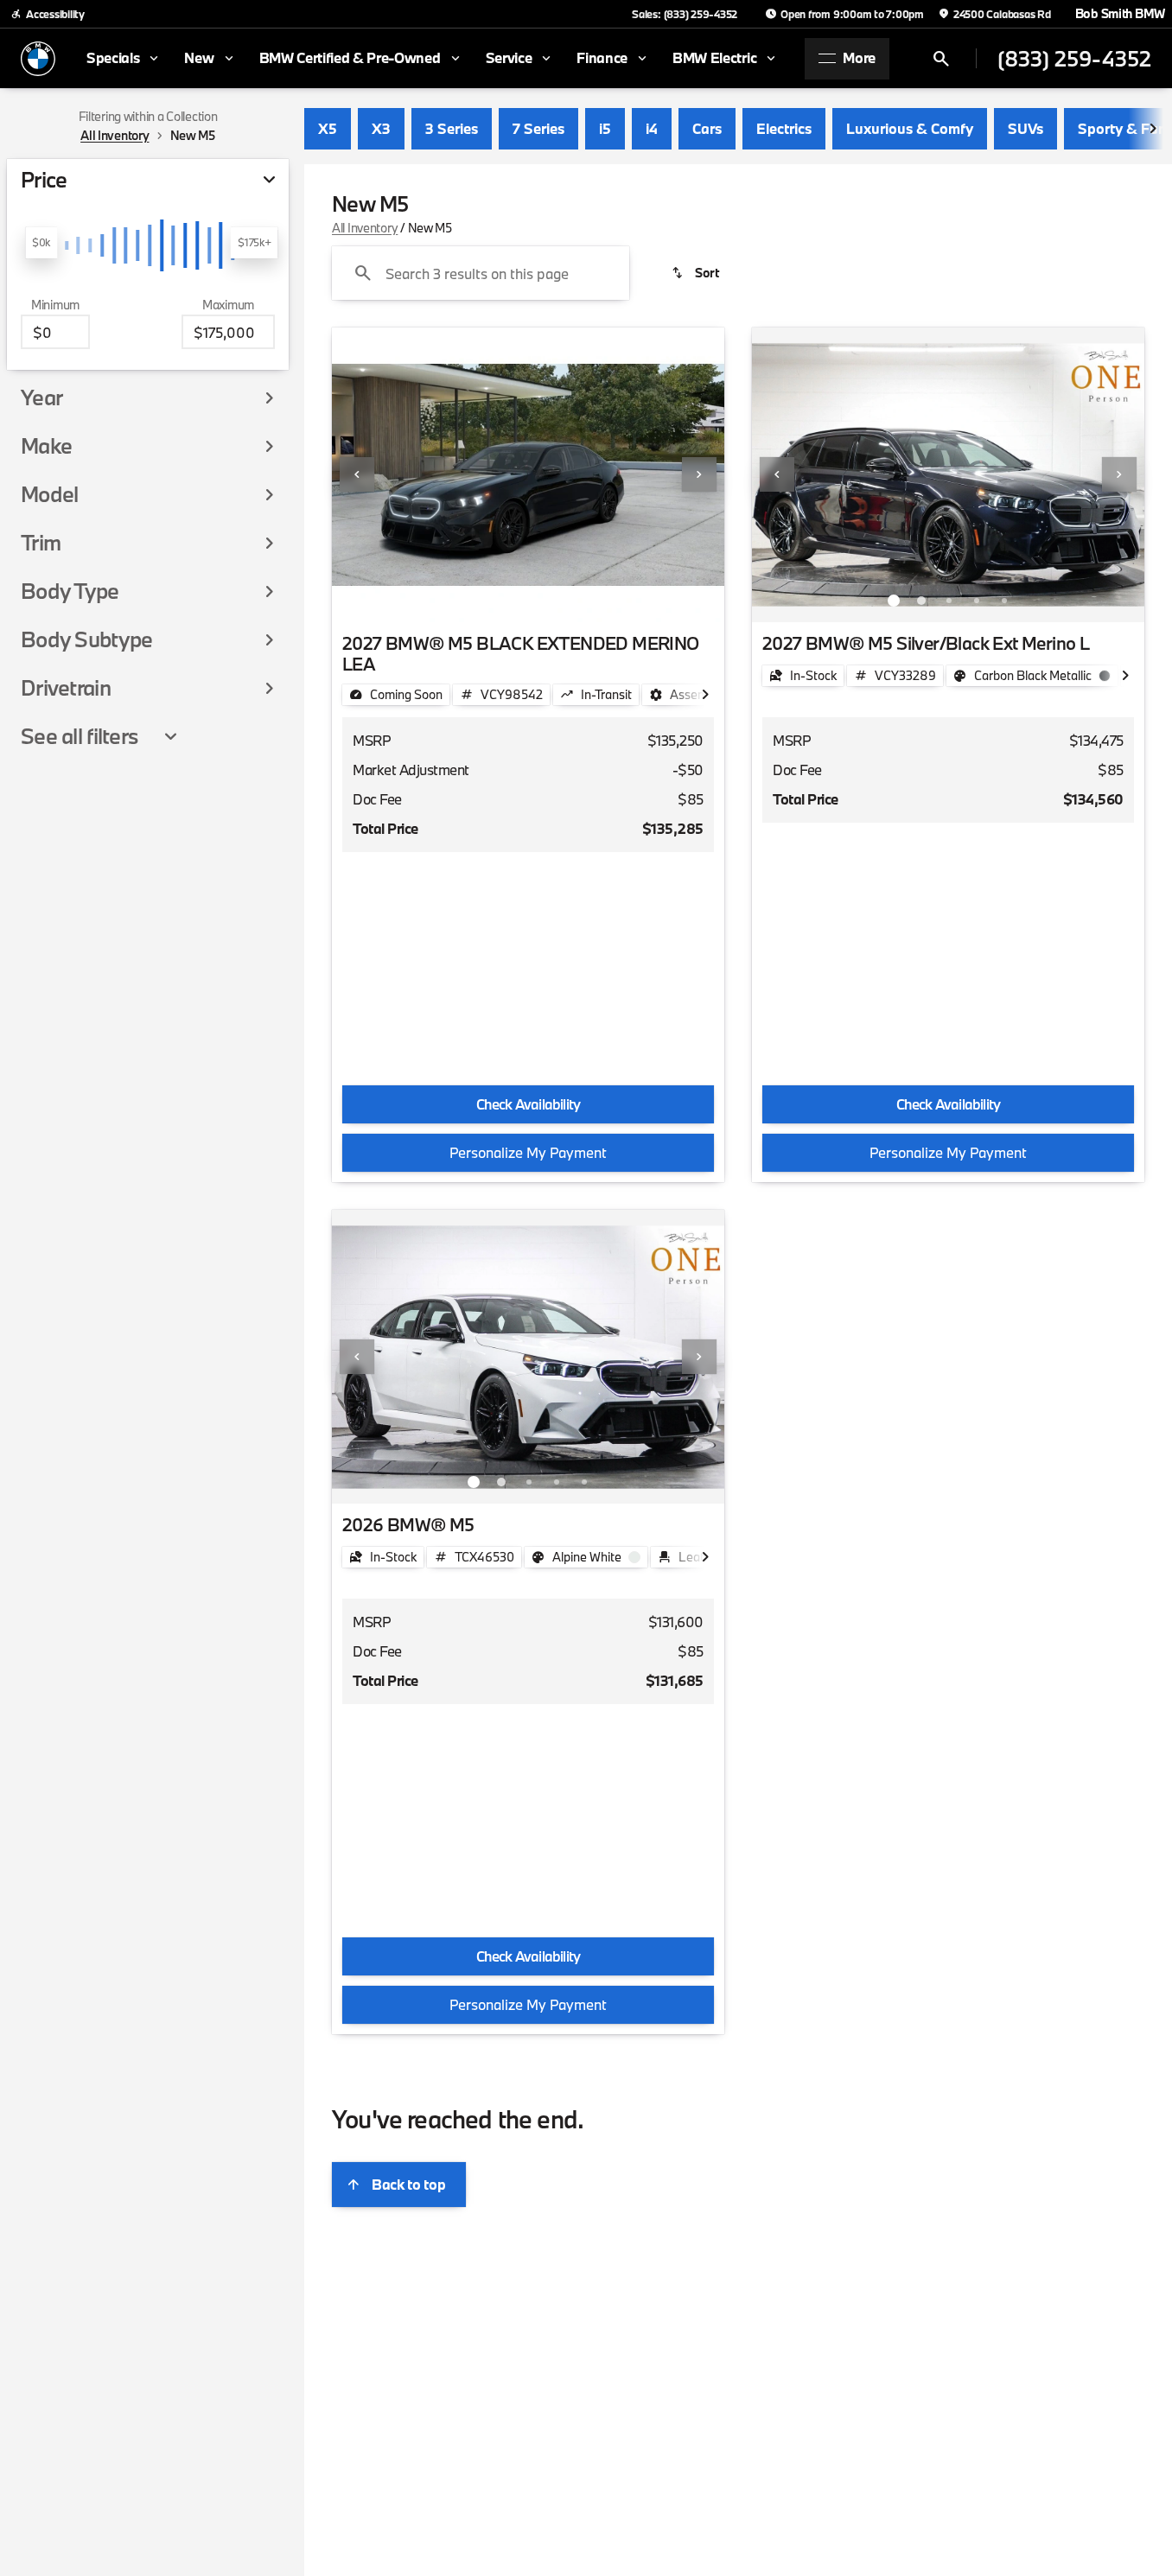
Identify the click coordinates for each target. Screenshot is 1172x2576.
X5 (328, 128)
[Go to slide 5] (584, 601)
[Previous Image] (357, 474)
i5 (605, 128)
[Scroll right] (1153, 129)
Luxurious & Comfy (910, 128)
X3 (381, 128)
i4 (652, 128)
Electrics (784, 128)
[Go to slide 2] (501, 601)
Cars (707, 128)
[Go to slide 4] (557, 601)
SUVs (1025, 128)
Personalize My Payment (528, 1152)
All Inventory (365, 228)
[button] (361, 475)
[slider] (41, 243)
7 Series (538, 128)
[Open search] (941, 59)
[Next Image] (699, 474)
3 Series (452, 128)
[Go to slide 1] (474, 601)
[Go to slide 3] (529, 601)
